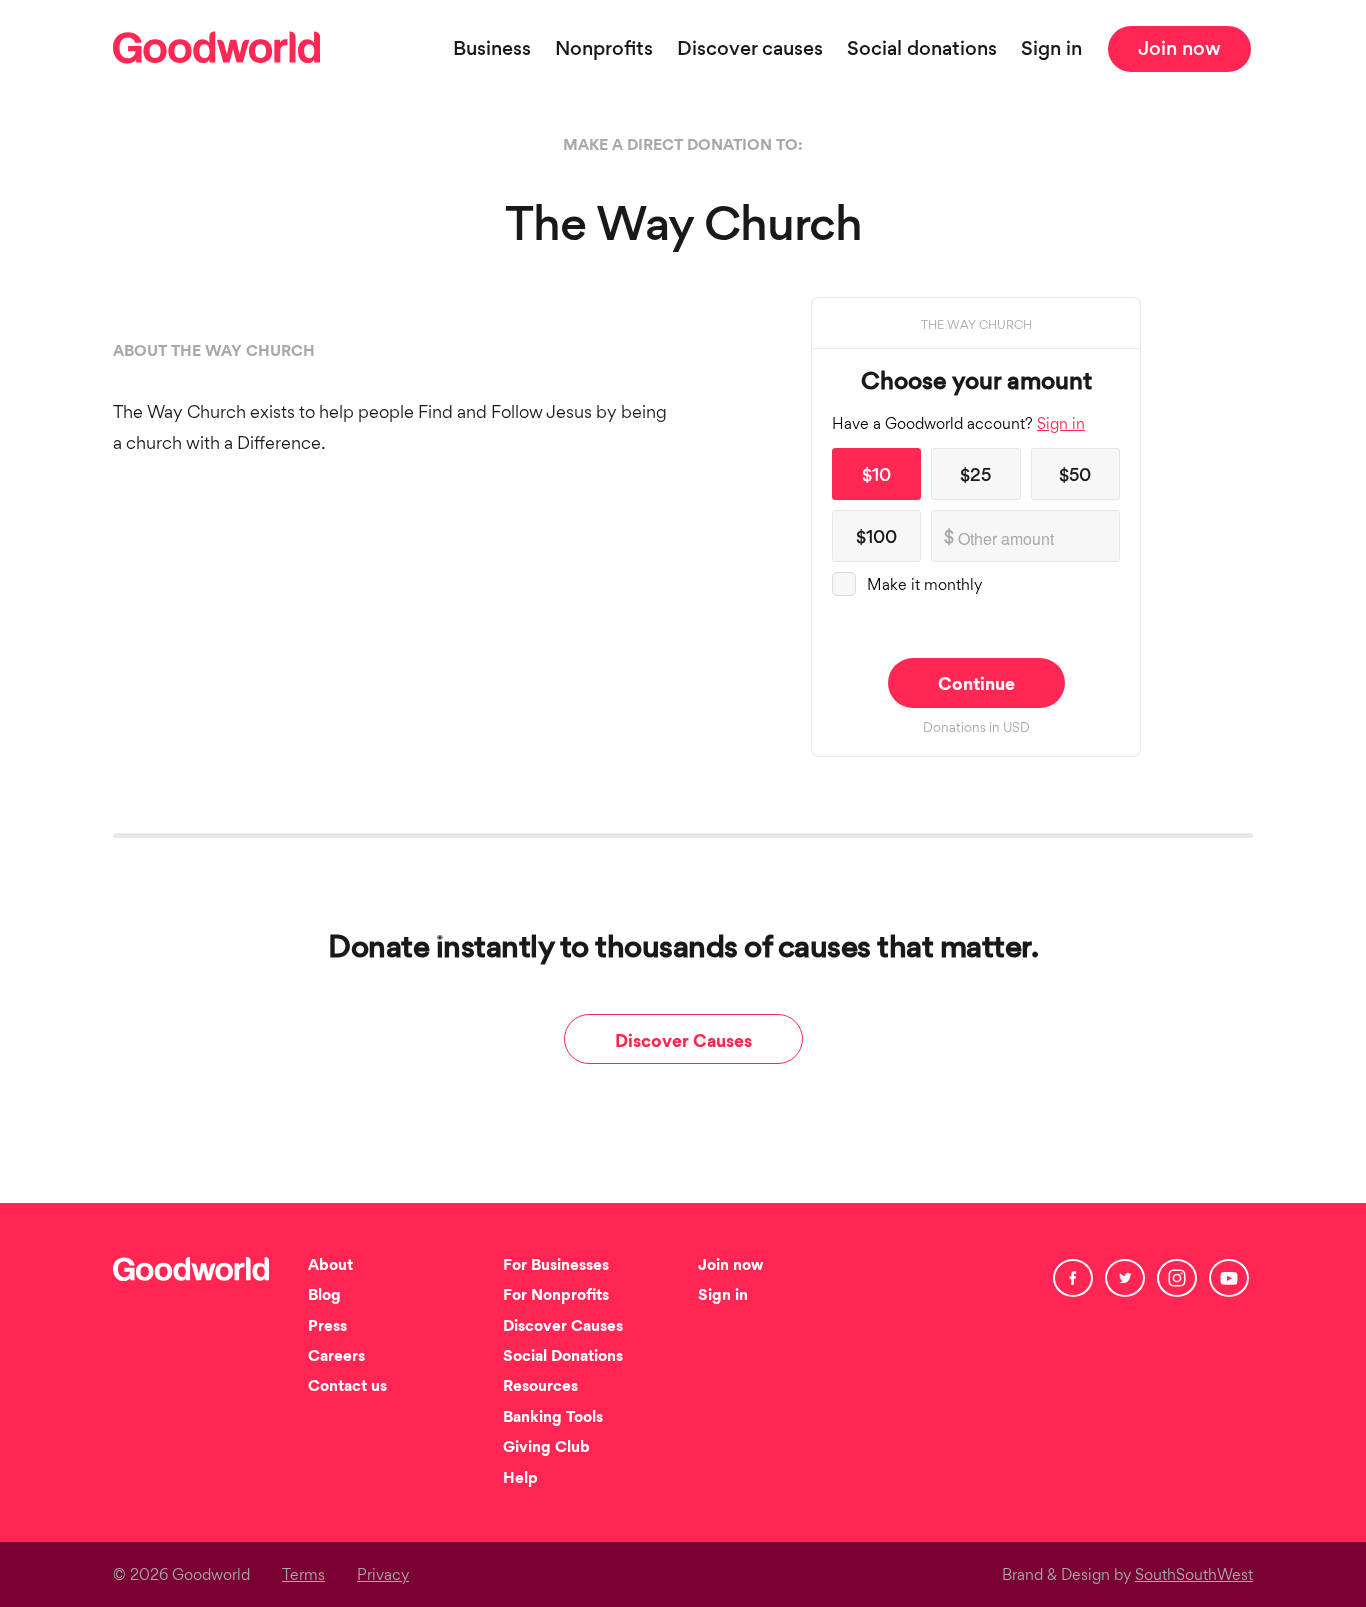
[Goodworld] (195, 50)
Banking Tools (553, 1418)
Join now (1179, 50)
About (330, 1266)
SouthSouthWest (1194, 1576)
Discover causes (750, 50)
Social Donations (563, 1357)
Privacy (383, 1576)
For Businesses (556, 1266)
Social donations (922, 50)
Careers (336, 1357)
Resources (540, 1387)
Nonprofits (604, 50)
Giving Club (546, 1448)
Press (327, 1327)
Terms (303, 1576)
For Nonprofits (556, 1296)
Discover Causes (683, 1042)
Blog (324, 1296)
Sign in (1051, 50)
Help (520, 1479)
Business (492, 50)
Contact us (347, 1387)
